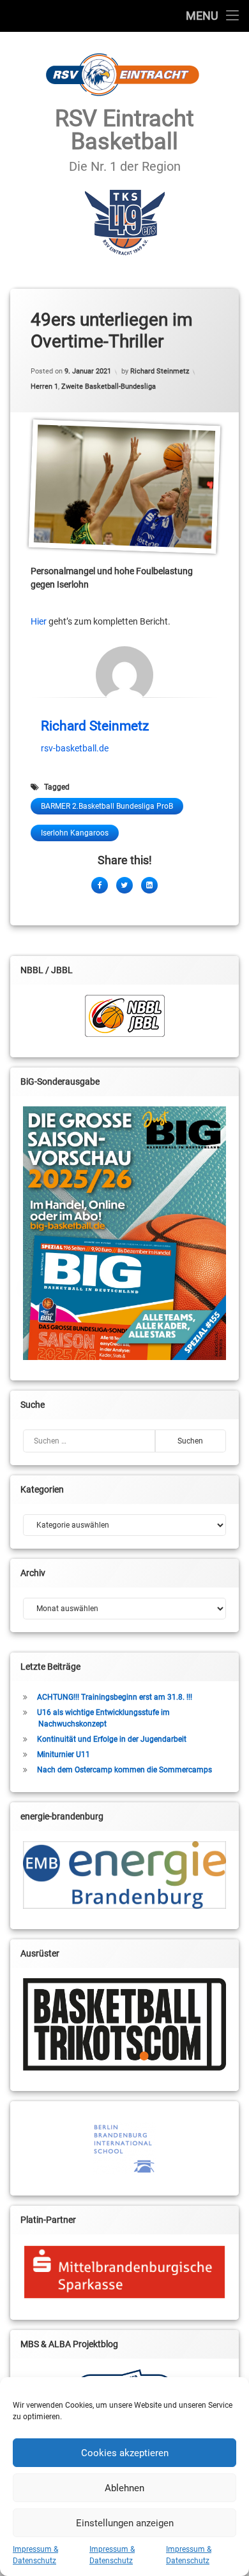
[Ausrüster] (124, 2024)
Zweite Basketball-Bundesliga (109, 387)
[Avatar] (124, 675)
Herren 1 (44, 387)
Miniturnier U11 (64, 1755)
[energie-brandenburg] (124, 1875)
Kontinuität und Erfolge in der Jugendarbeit (112, 1739)
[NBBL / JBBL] (124, 1016)
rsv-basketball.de (75, 748)
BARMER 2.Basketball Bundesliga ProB (107, 806)
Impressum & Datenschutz (35, 2555)
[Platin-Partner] (124, 2272)
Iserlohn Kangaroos (75, 833)
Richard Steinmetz (160, 371)
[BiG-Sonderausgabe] (124, 1233)
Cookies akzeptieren (125, 2453)
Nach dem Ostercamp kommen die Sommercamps (124, 1770)
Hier (39, 621)
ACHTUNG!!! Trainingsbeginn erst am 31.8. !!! (115, 1697)
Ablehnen (124, 2488)
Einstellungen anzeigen (125, 2523)
